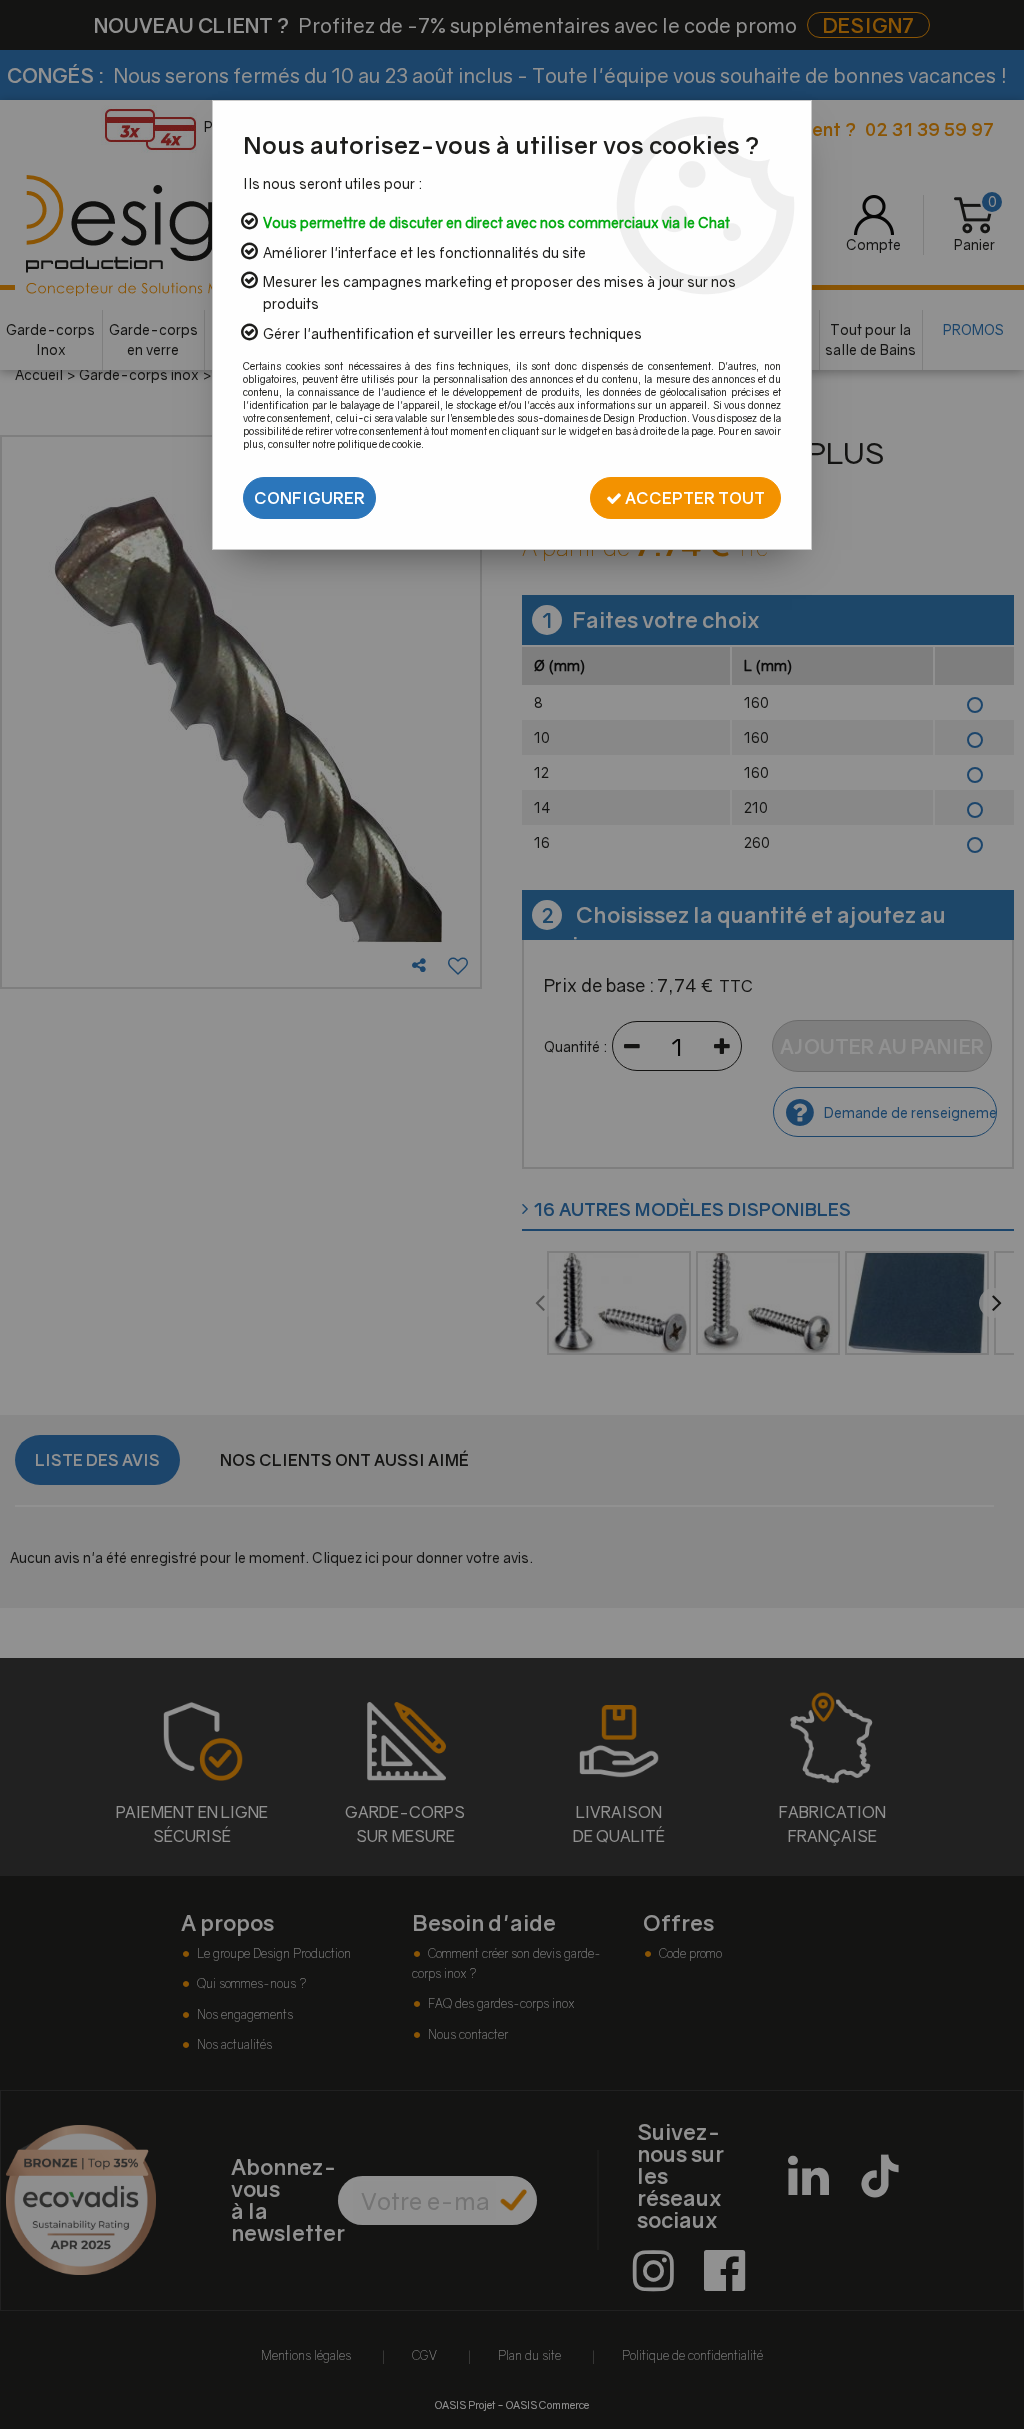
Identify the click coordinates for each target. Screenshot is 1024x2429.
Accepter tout (693, 498)
